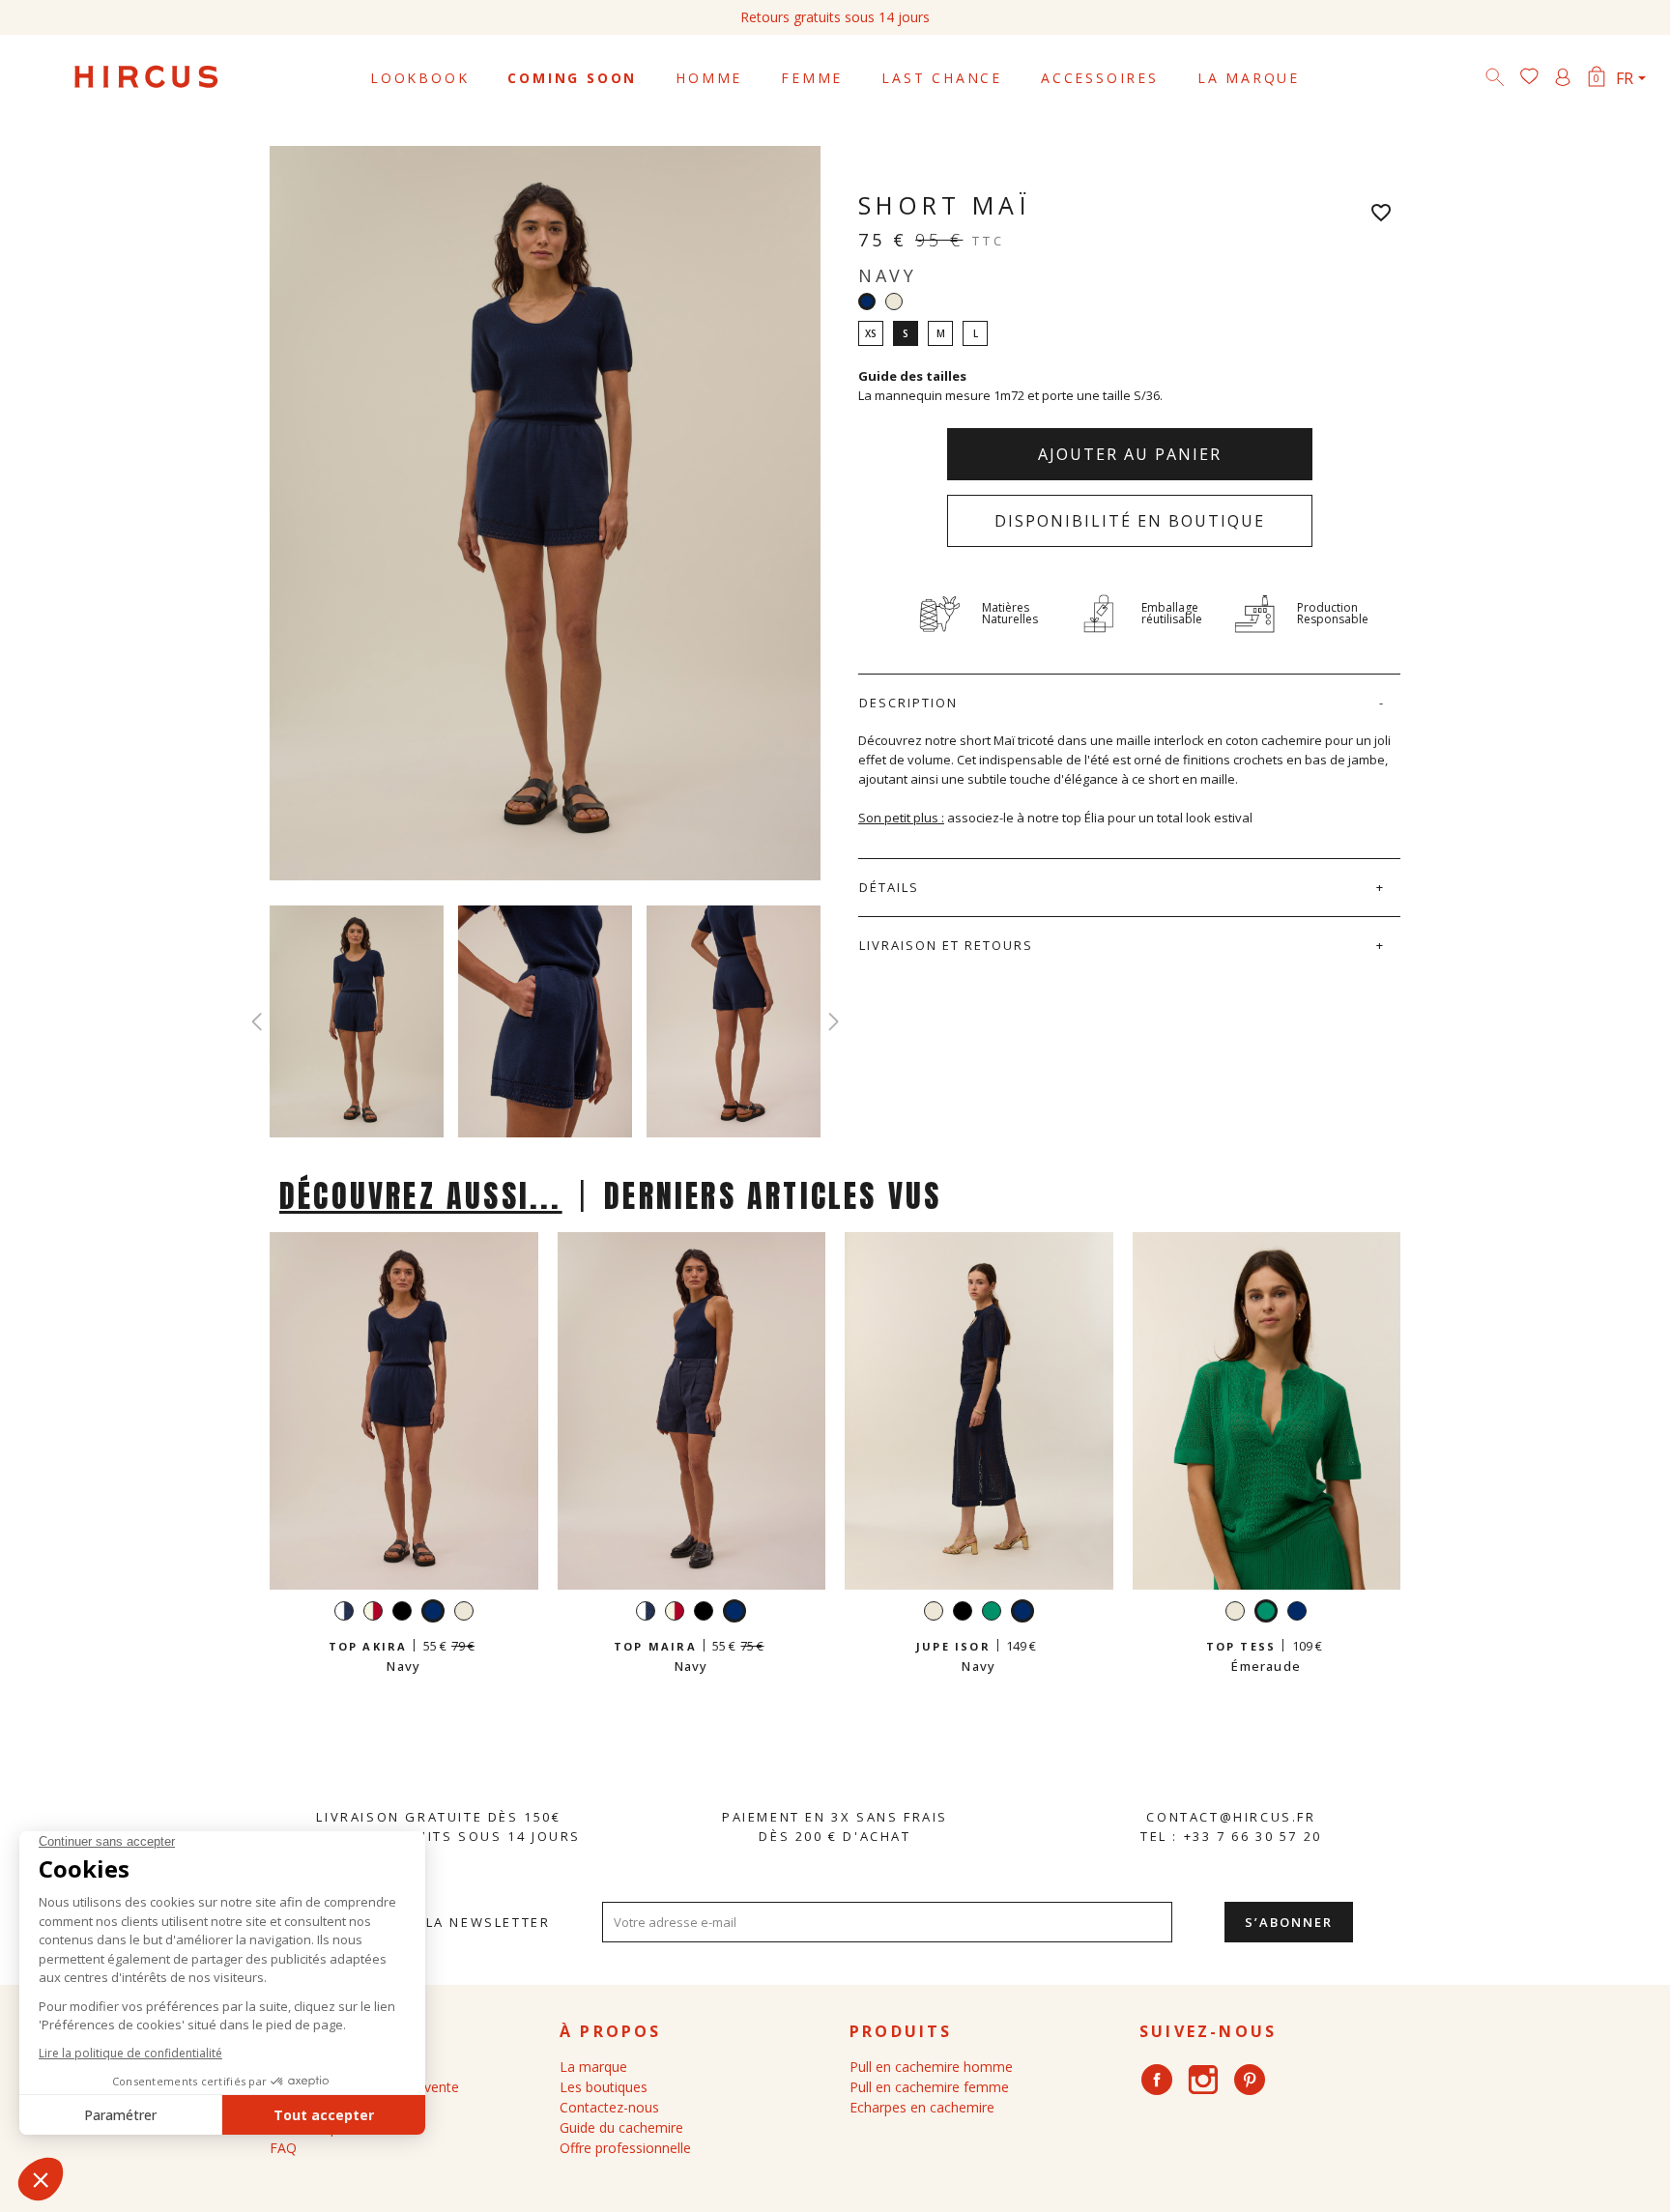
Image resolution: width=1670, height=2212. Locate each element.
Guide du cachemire (621, 2127)
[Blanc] (894, 302)
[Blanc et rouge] (373, 1613)
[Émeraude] (992, 1613)
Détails (889, 887)
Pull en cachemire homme (931, 2067)
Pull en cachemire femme (929, 2087)
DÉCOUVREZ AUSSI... (421, 1196)
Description (908, 703)
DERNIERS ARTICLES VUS (773, 1196)
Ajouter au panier (1130, 454)
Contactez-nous (609, 2107)
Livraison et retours (946, 945)
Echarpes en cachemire (922, 2107)
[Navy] (1297, 1613)
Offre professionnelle (625, 2148)
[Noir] (402, 1613)
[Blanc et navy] (344, 1613)
